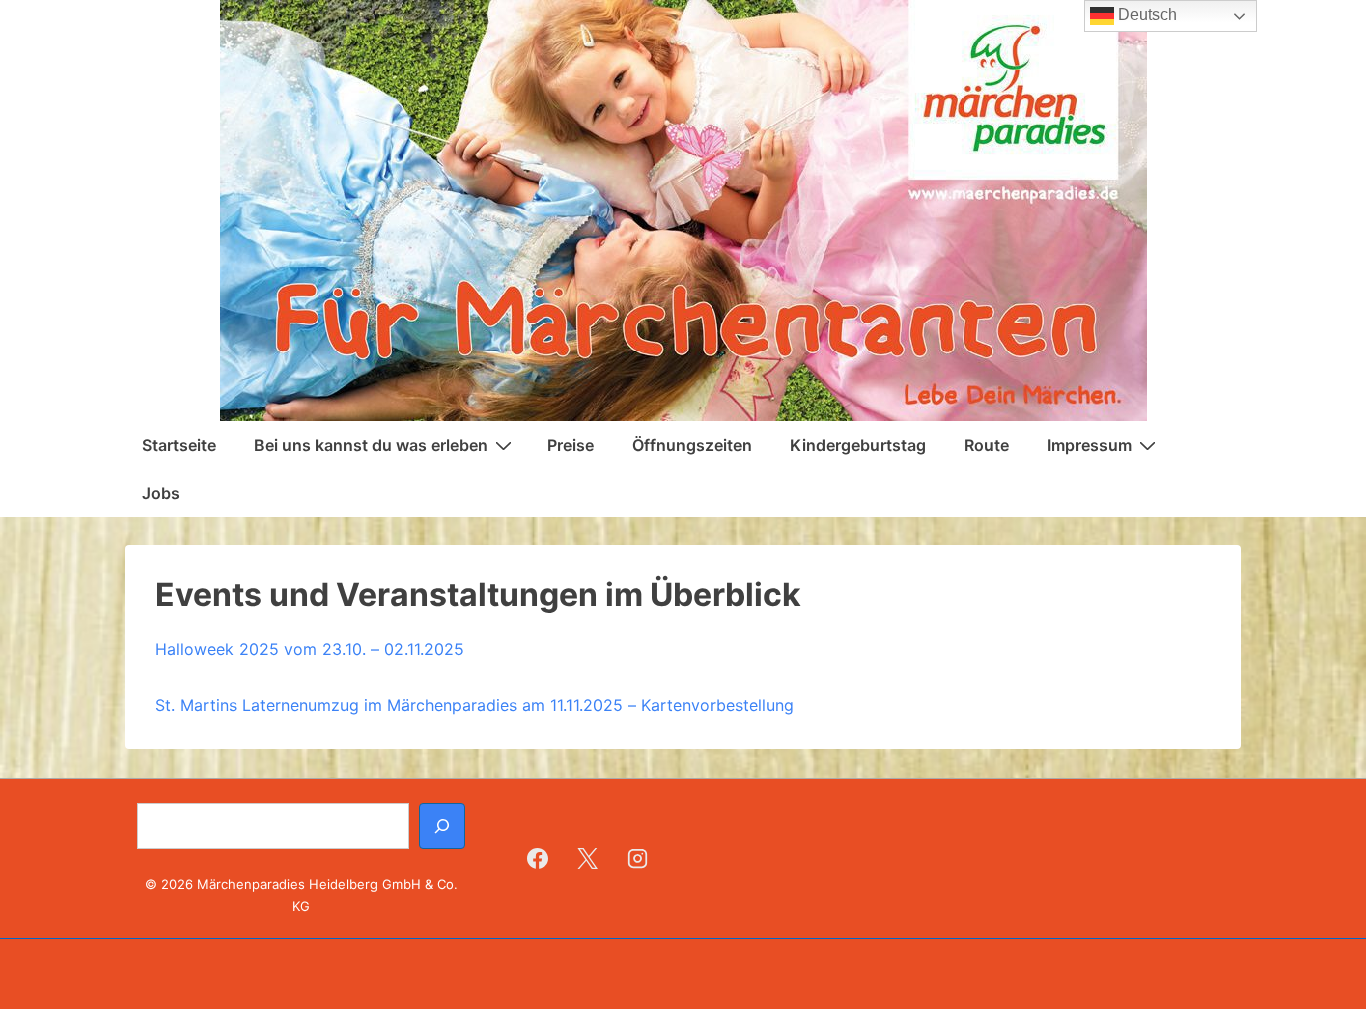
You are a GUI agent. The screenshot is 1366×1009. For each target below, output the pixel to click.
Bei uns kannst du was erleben (371, 445)
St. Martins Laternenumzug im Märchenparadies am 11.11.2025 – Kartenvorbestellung (474, 705)
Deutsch (1145, 14)
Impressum (1089, 445)
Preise (570, 445)
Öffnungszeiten (692, 445)
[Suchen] (442, 826)
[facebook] (538, 858)
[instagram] (638, 858)
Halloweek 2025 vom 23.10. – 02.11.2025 (309, 649)
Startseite (179, 445)
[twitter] (588, 858)
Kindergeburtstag (858, 445)
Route (986, 445)
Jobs (161, 493)
